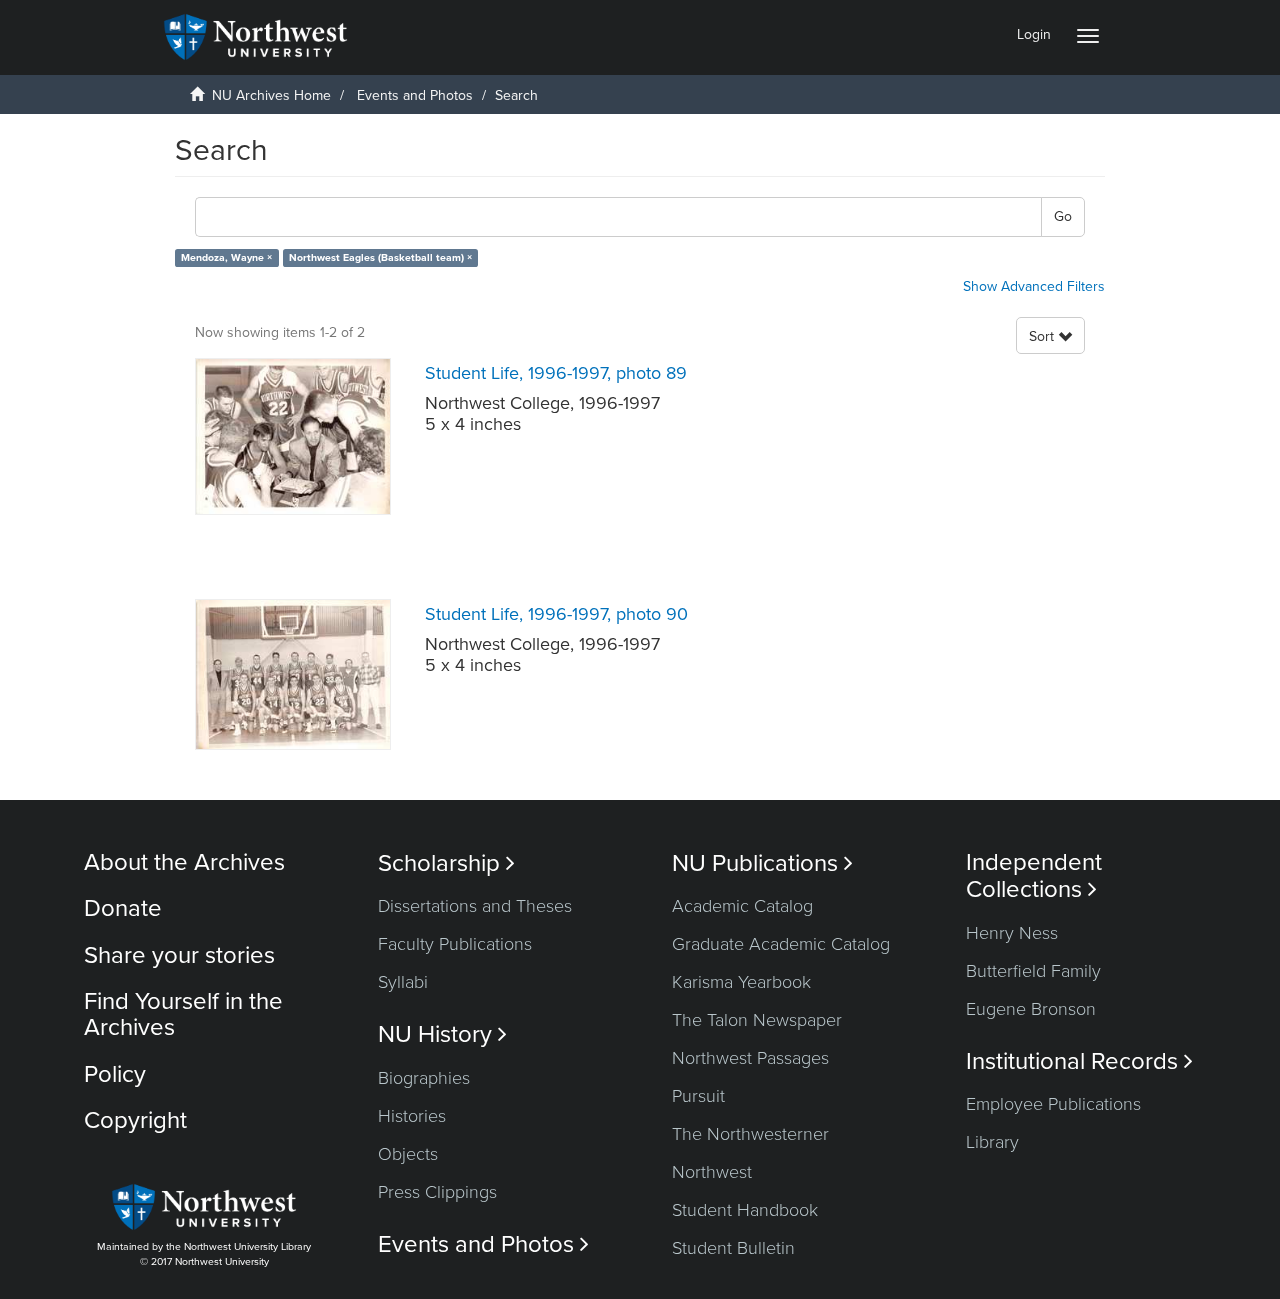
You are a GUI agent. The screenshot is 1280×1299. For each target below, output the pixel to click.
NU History (442, 1034)
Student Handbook (745, 1210)
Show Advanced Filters (1034, 286)
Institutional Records (1079, 1061)
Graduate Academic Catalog (781, 944)
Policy (115, 1074)
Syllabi (403, 982)
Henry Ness (1012, 933)
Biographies (424, 1078)
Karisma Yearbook (741, 982)
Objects (408, 1154)
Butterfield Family (1033, 971)
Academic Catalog (742, 906)
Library (992, 1142)
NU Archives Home (271, 95)
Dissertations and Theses (475, 906)
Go (1063, 216)
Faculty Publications (455, 944)
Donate (123, 908)
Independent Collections (1034, 876)
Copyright (135, 1120)
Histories (412, 1116)
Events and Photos (415, 95)
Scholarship (446, 863)
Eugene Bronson (1031, 1009)
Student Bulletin (733, 1248)
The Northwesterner (750, 1134)
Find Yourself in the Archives (183, 1014)
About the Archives (184, 862)
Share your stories (179, 955)
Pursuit (698, 1096)
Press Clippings (437, 1192)
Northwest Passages (750, 1058)
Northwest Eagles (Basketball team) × (380, 257)
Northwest (712, 1172)
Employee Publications (1053, 1104)
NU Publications (762, 863)
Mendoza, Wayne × (226, 257)
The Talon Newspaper (757, 1020)
